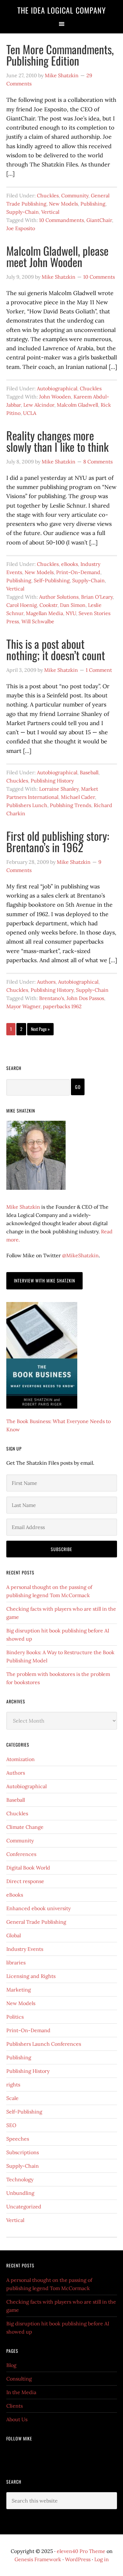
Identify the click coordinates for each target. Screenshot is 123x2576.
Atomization (20, 1759)
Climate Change (25, 1827)
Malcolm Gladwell (77, 405)
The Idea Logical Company (62, 10)
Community (75, 195)
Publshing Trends (70, 805)
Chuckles (48, 195)
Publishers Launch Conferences (44, 2044)
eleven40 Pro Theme (81, 2551)
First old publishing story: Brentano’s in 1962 (58, 841)
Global (14, 1935)
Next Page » (40, 1029)
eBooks (70, 564)
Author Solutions (59, 597)
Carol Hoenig (22, 605)
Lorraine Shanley (59, 789)
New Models (63, 204)
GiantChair (99, 220)
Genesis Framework (38, 2559)
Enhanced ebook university (38, 1908)
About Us (17, 2419)
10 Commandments (61, 220)
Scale (12, 2098)
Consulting (19, 2379)
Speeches (18, 2139)
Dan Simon (73, 605)
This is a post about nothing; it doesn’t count (56, 649)
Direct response (25, 1881)
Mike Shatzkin (23, 1207)
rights (13, 2085)
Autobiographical (57, 388)
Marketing (19, 1990)
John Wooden (55, 397)
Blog (11, 2365)
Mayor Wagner (23, 1006)
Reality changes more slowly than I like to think (57, 441)
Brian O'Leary (97, 597)
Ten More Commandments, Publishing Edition (60, 55)
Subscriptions (23, 2152)
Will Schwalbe (38, 621)
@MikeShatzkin (80, 1255)
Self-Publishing (52, 580)
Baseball (89, 772)
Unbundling (20, 2193)
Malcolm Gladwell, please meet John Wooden (57, 256)
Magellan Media (44, 613)
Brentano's (52, 998)
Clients (15, 2406)
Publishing (93, 204)
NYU (71, 613)
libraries (16, 1963)
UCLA (30, 413)
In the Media (21, 2392)
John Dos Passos (85, 998)
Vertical (50, 212)
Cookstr (48, 605)
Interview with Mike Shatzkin (44, 1280)
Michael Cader (78, 797)
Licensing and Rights (31, 1976)
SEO (11, 2125)
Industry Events (25, 1949)
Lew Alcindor (39, 405)
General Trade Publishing (36, 1922)
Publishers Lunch (27, 805)
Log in (102, 2559)
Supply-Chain (23, 212)
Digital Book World (28, 1868)
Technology (20, 2179)
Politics (15, 2017)
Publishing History (52, 781)
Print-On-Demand (78, 572)
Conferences (21, 1854)
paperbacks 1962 (62, 1006)
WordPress (78, 2559)
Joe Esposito (21, 228)
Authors (46, 982)
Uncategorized (24, 2207)
